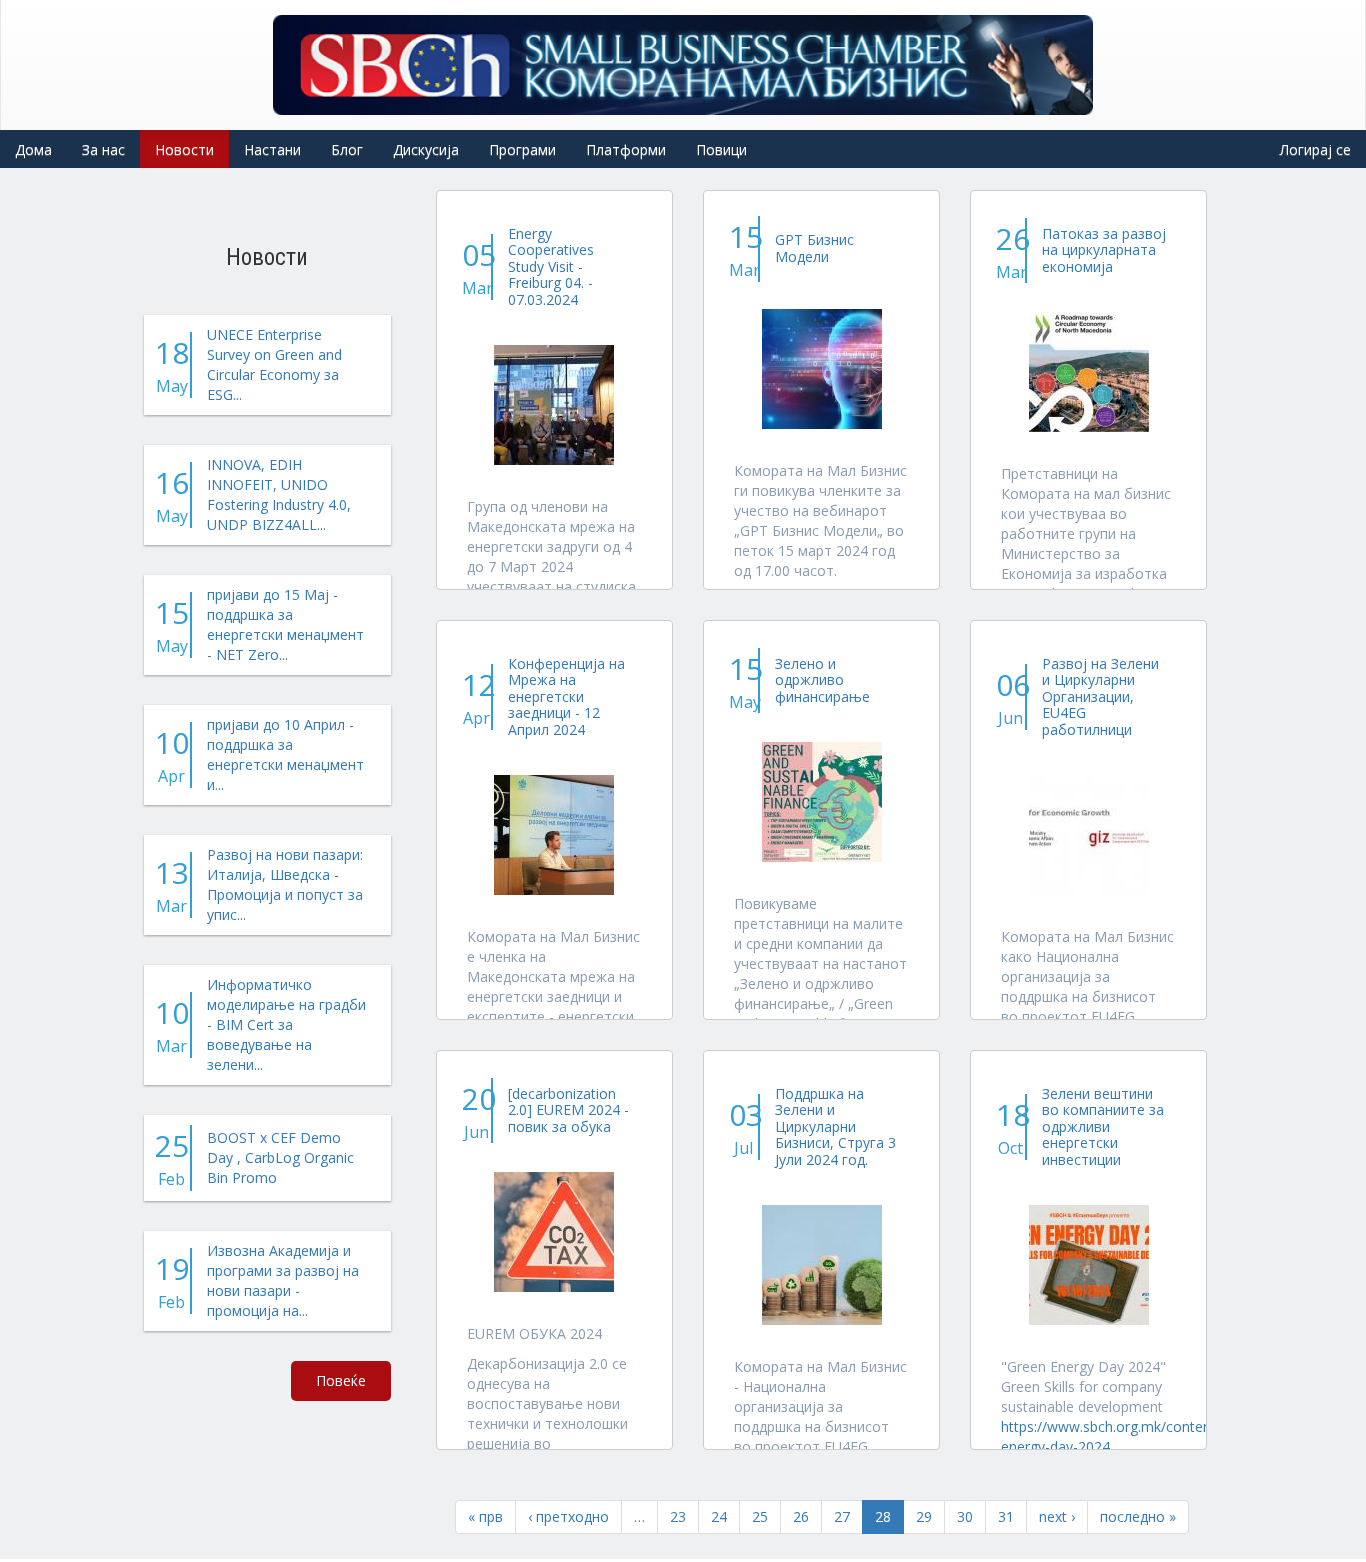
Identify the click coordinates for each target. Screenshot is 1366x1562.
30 (965, 1516)
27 (842, 1516)
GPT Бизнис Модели (814, 247)
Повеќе (341, 1380)
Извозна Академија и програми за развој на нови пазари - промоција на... (283, 1280)
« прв (485, 1516)
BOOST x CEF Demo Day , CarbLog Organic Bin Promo (280, 1157)
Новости (184, 149)
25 (760, 1516)
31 (1006, 1516)
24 (719, 1516)
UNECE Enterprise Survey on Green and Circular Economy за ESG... (274, 364)
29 (924, 1516)
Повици (721, 149)
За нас (103, 149)
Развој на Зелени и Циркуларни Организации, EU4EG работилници (1100, 696)
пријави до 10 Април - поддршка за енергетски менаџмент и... (285, 754)
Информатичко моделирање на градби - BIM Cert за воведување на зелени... (286, 1024)
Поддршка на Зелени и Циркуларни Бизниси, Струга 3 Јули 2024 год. (835, 1126)
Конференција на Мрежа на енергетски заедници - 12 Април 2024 (566, 696)
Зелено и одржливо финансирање (822, 680)
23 (678, 1516)
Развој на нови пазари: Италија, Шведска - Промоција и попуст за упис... (285, 884)
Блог (347, 149)
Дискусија (426, 149)
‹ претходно (568, 1516)
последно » (1138, 1516)
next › (1057, 1516)
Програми (522, 149)
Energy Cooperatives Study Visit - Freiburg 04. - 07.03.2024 (551, 266)
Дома (33, 149)
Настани (272, 149)
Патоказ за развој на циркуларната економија (1104, 250)
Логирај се (1315, 149)
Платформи (626, 149)
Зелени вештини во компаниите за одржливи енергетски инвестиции (1103, 1126)
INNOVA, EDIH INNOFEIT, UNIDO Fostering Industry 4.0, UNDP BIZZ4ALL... (279, 494)
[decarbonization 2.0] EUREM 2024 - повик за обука (568, 1110)
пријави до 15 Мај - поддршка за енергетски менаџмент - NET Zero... (285, 624)
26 (801, 1516)
